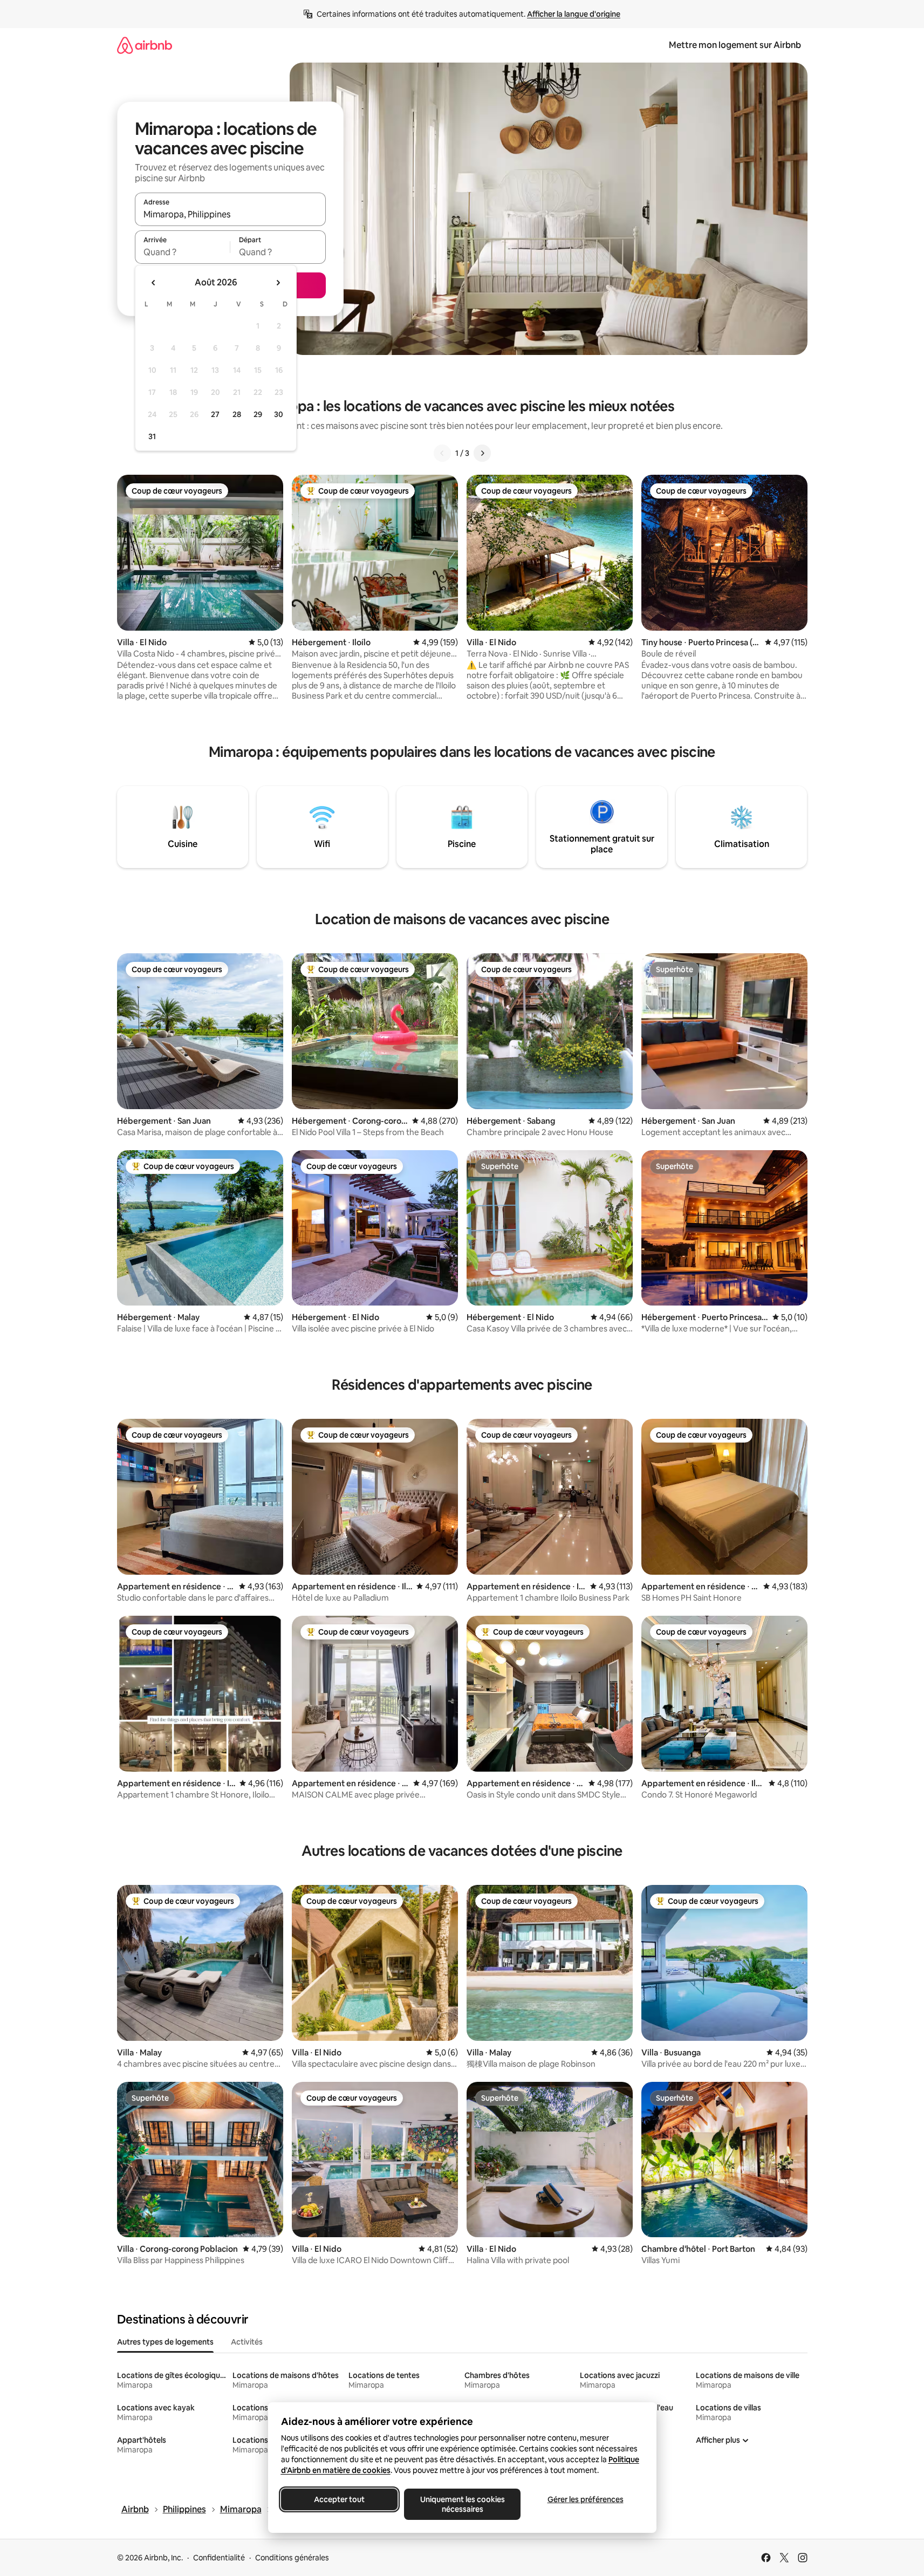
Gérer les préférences (585, 2499)
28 (237, 414)
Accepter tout (339, 2499)
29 (258, 414)
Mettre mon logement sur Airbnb (735, 45)
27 (215, 414)
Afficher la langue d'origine (574, 14)
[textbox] (183, 252)
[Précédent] (442, 453)
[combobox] (230, 214)
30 (279, 414)
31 (152, 436)
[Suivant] (482, 453)
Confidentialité (219, 2558)
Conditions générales (292, 2558)
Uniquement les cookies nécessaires (462, 2504)
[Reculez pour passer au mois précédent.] (154, 283)
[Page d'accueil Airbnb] (145, 45)
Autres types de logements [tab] (165, 2342)
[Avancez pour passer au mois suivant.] (278, 283)
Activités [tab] (247, 2342)
